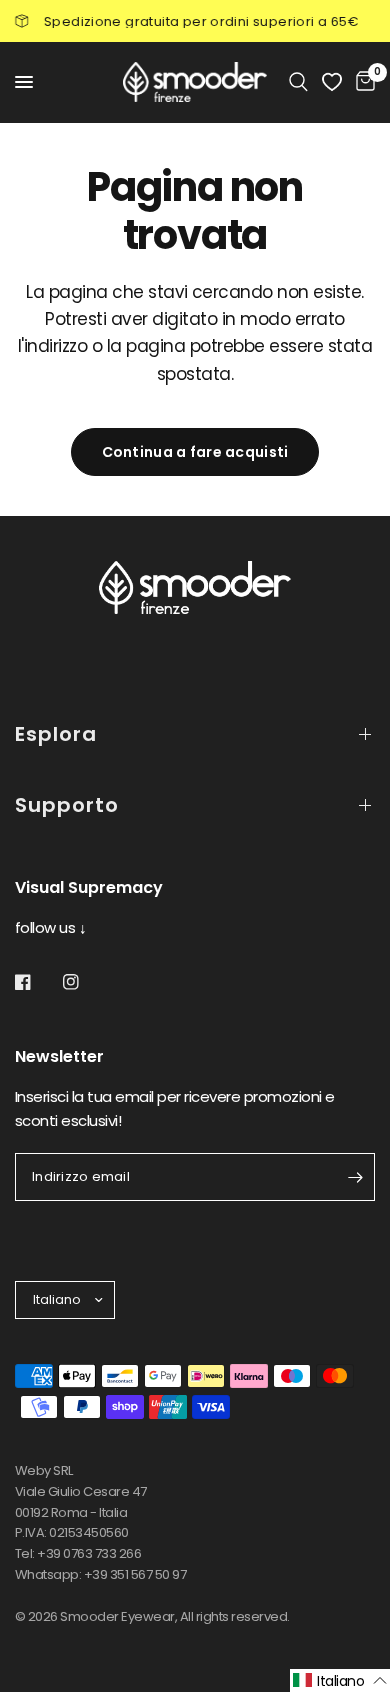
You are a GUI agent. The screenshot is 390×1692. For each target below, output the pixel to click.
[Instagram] (85, 982)
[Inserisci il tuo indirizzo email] (355, 1177)
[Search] (298, 82)
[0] (362, 82)
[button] (340, 1680)
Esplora (56, 734)
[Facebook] (37, 982)
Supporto (67, 805)
